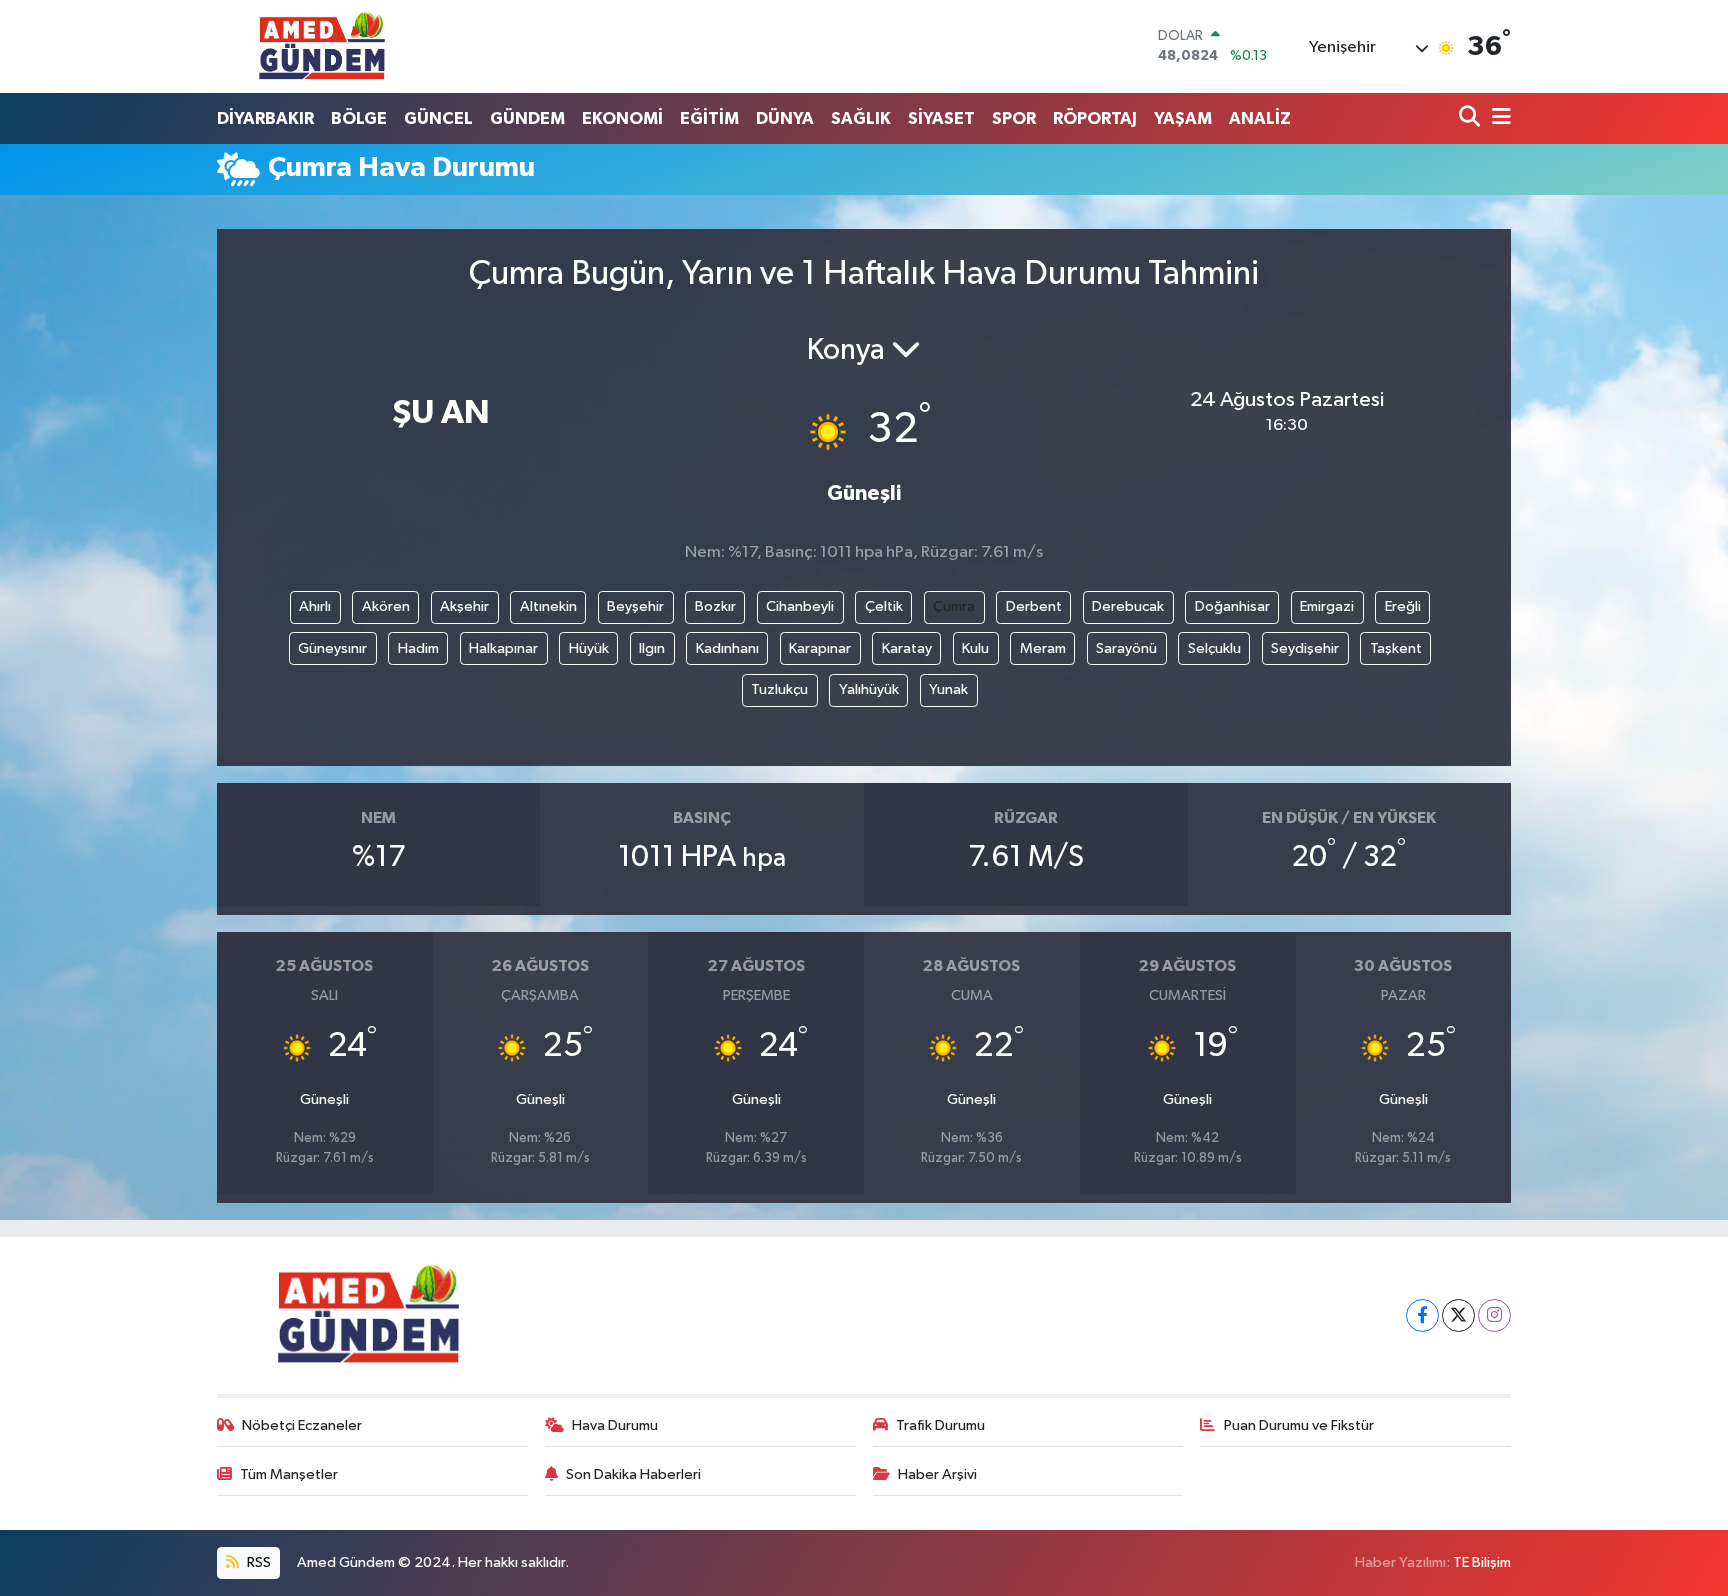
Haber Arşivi (937, 1474)
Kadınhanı (727, 648)
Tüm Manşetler (289, 1474)
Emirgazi (1327, 606)
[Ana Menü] (1498, 118)
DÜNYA (785, 118)
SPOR (1014, 118)
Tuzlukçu (779, 689)
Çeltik (884, 606)
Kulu (975, 648)
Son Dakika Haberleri (633, 1474)
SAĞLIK (861, 118)
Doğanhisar (1232, 606)
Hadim (418, 648)
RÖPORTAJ (1095, 118)
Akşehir (464, 606)
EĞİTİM (709, 118)
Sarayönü (1126, 648)
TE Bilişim (1482, 1562)
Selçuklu (1214, 648)
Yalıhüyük (869, 689)
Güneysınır (332, 648)
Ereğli (1403, 606)
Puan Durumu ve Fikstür (1299, 1425)
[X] (1458, 1315)
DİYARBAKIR (265, 118)
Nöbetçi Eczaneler (302, 1425)
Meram (1043, 648)
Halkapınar (503, 648)
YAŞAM (1183, 118)
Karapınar (820, 648)
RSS (257, 1562)
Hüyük (589, 648)
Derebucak (1128, 606)
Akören (386, 606)
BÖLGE (359, 118)
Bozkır (715, 606)
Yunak (948, 689)
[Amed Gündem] (322, 46)
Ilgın (652, 648)
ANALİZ (1260, 118)
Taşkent (1396, 648)
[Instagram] (1494, 1315)
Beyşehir (635, 606)
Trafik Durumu (940, 1425)
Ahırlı (315, 606)
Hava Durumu (615, 1425)
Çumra (954, 606)
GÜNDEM (527, 118)
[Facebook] (1422, 1315)
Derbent (1034, 606)
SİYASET (941, 118)
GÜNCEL (438, 118)
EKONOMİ (622, 118)
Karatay (907, 648)
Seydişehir (1305, 648)
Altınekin (548, 606)
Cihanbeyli (800, 606)
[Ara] (1471, 118)
